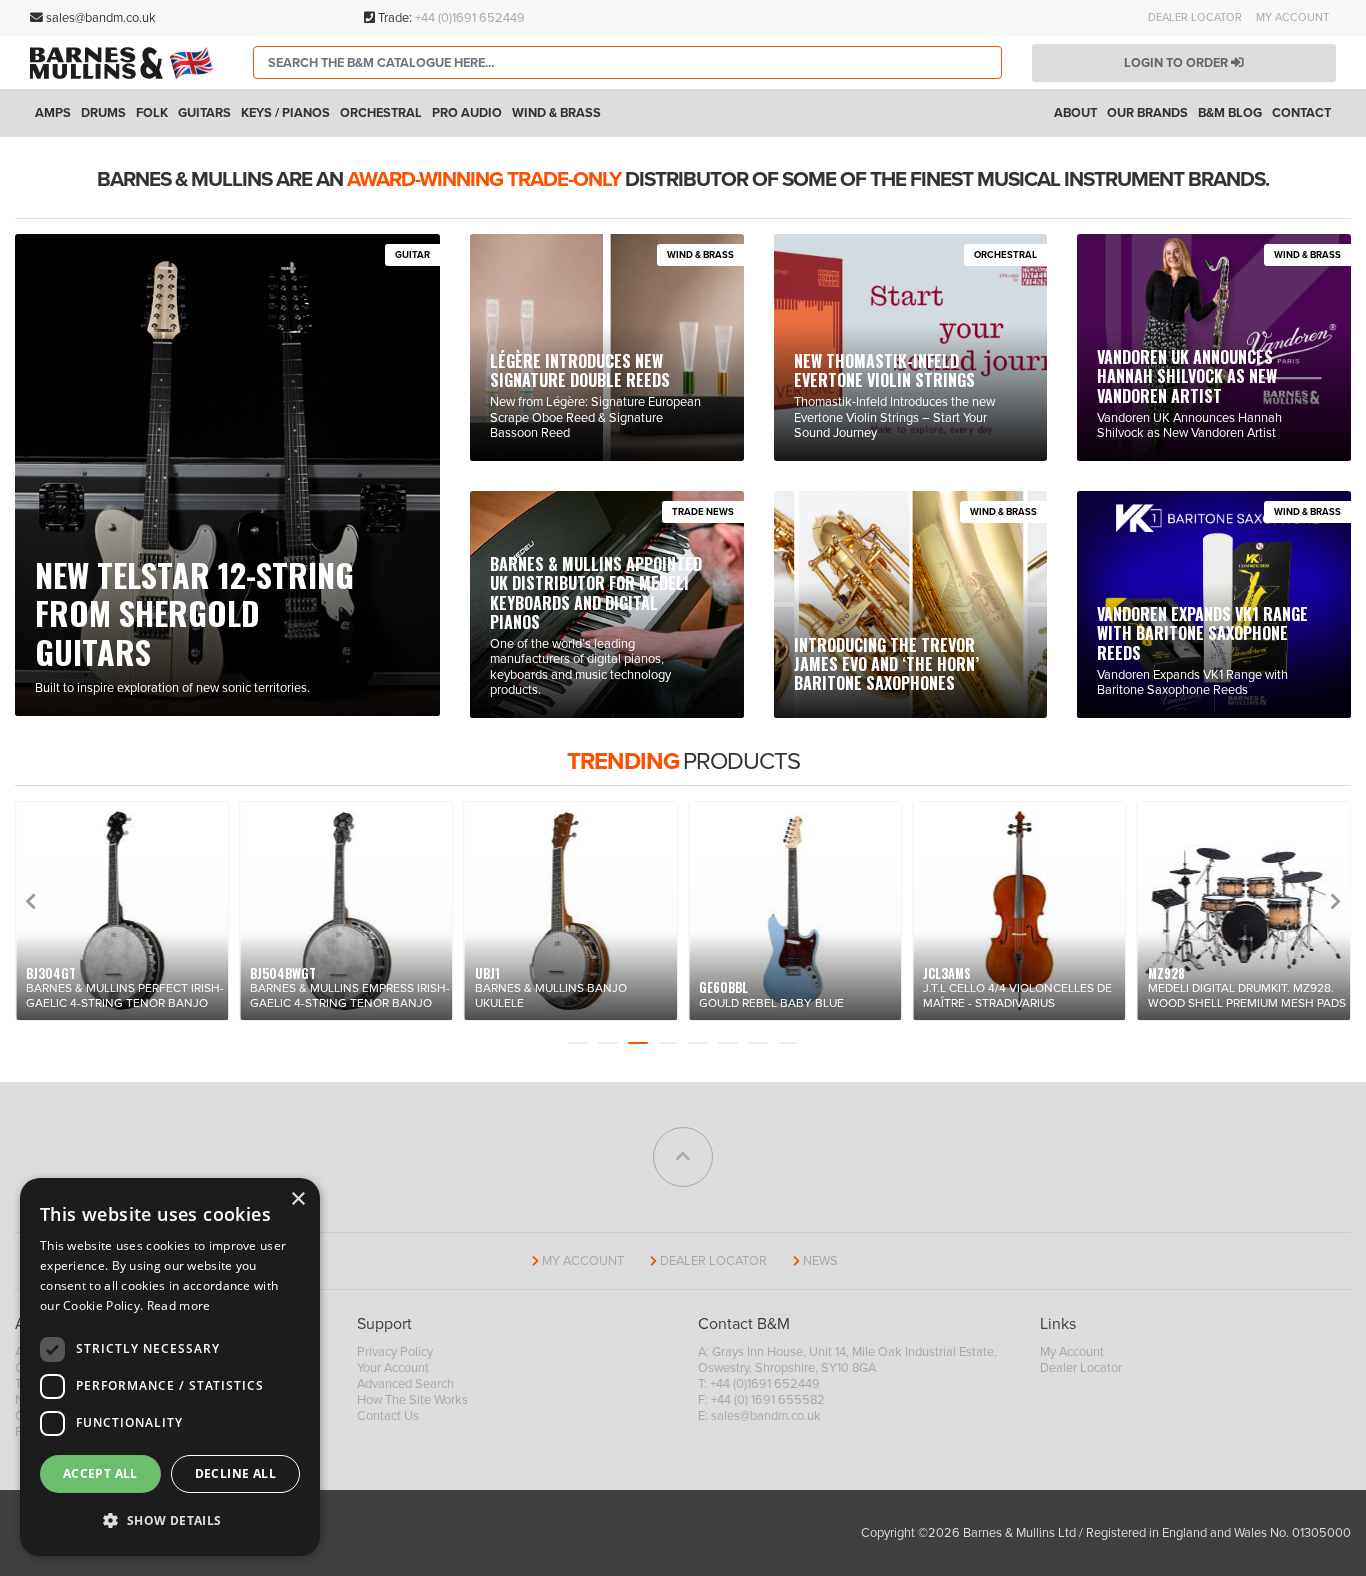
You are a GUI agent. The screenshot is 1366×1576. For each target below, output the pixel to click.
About (1075, 113)
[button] (170, 1521)
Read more (179, 1305)
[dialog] (170, 1367)
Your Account (393, 1368)
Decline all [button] (235, 1473)
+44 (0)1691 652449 (470, 18)
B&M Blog (1230, 113)
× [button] (297, 1199)
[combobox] (627, 62)
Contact (1301, 113)
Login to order (1177, 63)
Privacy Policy (395, 1352)
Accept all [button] (100, 1473)
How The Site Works (412, 1400)
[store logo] (126, 63)
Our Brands (1147, 113)
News (820, 1261)
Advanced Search (405, 1384)
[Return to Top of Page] (683, 1157)
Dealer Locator (1195, 17)
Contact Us (388, 1416)
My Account (1292, 17)
